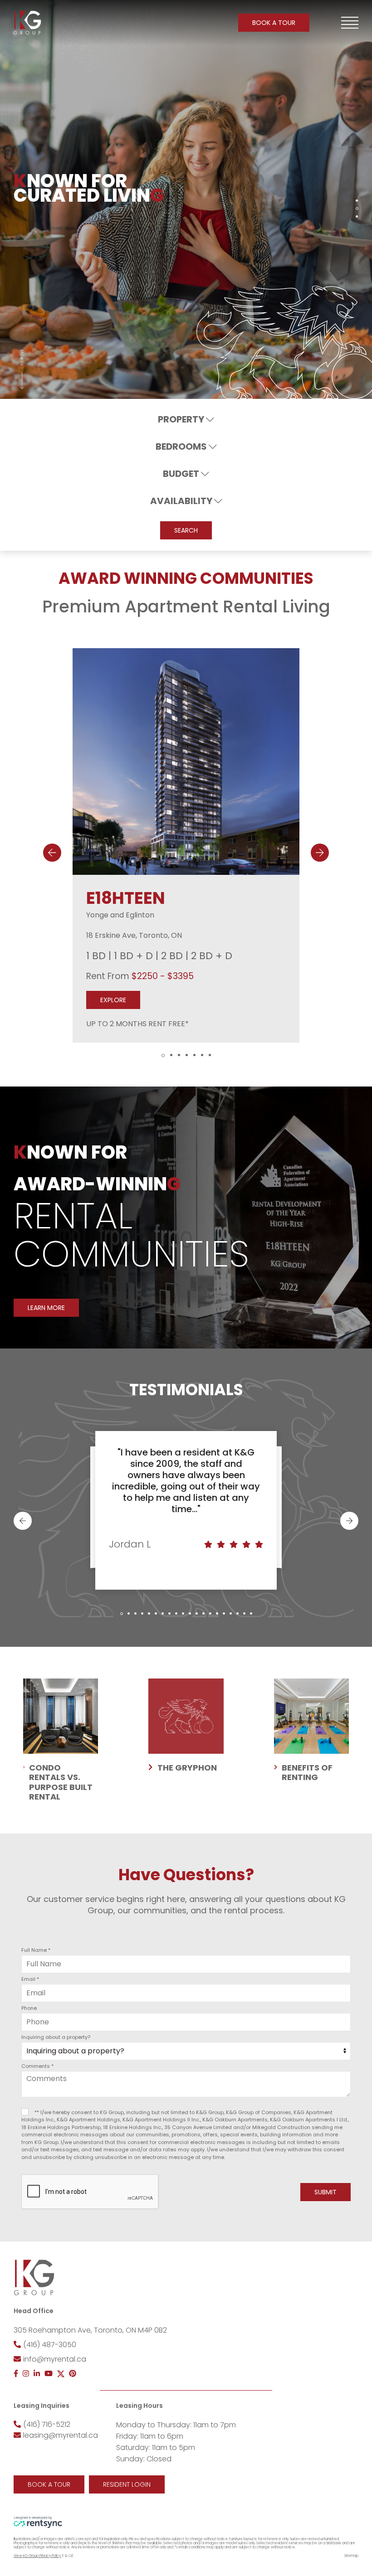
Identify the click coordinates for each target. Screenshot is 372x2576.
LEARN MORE (46, 1308)
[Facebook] (16, 2374)
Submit (325, 2192)
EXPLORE (113, 999)
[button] (350, 23)
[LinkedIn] (37, 2374)
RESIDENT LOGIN (127, 2484)
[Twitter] (61, 2374)
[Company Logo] (27, 23)
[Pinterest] (73, 2374)
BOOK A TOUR (274, 23)
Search (186, 530)
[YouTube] (49, 2374)
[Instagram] (26, 2374)
